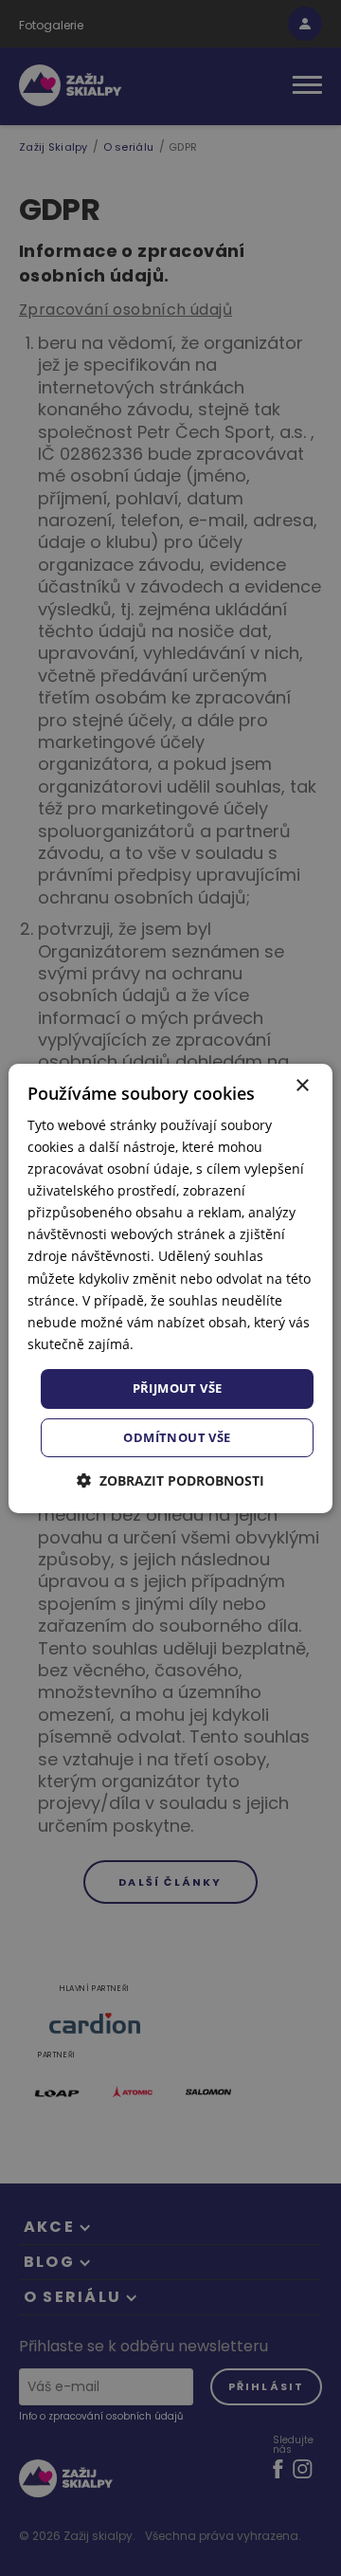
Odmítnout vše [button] (177, 1437)
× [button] (302, 1085)
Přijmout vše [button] (178, 1388)
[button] (170, 1480)
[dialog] (170, 1288)
